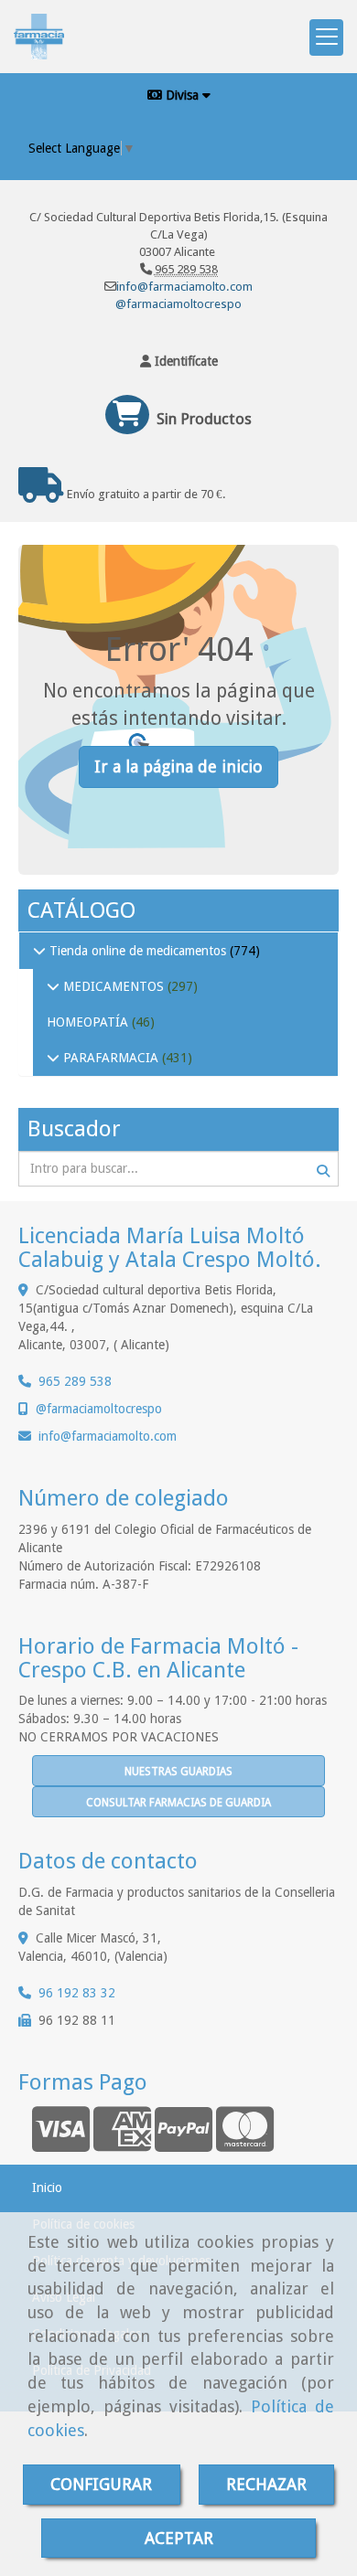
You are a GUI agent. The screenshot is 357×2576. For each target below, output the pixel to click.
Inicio (47, 2187)
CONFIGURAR (101, 2484)
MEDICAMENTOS (114, 986)
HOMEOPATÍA (89, 1022)
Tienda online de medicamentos (138, 951)
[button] (178, 361)
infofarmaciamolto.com (108, 1436)
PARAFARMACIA (111, 1058)
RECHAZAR (266, 2484)
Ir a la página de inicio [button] (178, 766)
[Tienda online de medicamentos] (39, 951)
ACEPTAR (179, 2538)
